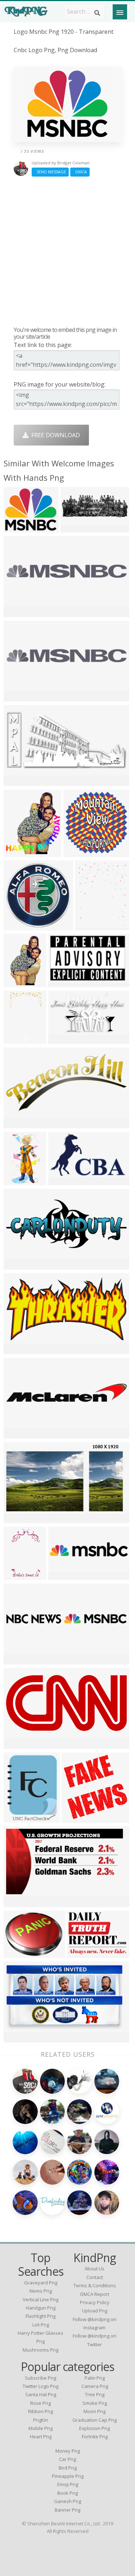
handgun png (41, 2308)
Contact (95, 2277)
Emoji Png (68, 2484)
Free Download (54, 435)
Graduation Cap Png (94, 2420)
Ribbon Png (40, 2411)
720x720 (75, 1818)
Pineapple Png (68, 2476)
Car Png (67, 2459)
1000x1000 (20, 528)
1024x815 (19, 1953)
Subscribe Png (40, 2378)
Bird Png (68, 2468)
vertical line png (40, 2299)
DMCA (80, 172)
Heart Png (41, 2436)
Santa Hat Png (41, 2394)
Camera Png (95, 2386)
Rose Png (40, 2403)
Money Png (68, 2451)
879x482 (62, 1039)
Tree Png (95, 2394)
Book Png (67, 2493)
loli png (41, 2325)
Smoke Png (95, 2403)
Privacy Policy (95, 2302)
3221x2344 (83, 1953)
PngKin (41, 2420)
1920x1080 (20, 925)
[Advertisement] (67, 251)
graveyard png (41, 2283)
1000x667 (19, 612)
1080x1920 (77, 528)
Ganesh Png (67, 2501)
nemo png (41, 2291)
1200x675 (19, 1902)
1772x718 (19, 1265)
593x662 (17, 1818)
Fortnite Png (95, 2436)
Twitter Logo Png (40, 2386)
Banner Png (67, 2510)
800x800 (62, 1575)
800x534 (17, 697)
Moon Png (94, 2411)
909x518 (17, 1518)
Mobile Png (40, 2428)
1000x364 (19, 1660)
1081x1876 (20, 1575)
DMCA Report (95, 2294)
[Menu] (120, 12)
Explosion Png (94, 2428)
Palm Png (95, 2378)
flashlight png (40, 2316)
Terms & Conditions (95, 2285)
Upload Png (95, 2311)
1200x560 (19, 1744)
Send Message (50, 172)
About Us (94, 2269)
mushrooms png (40, 2350)
